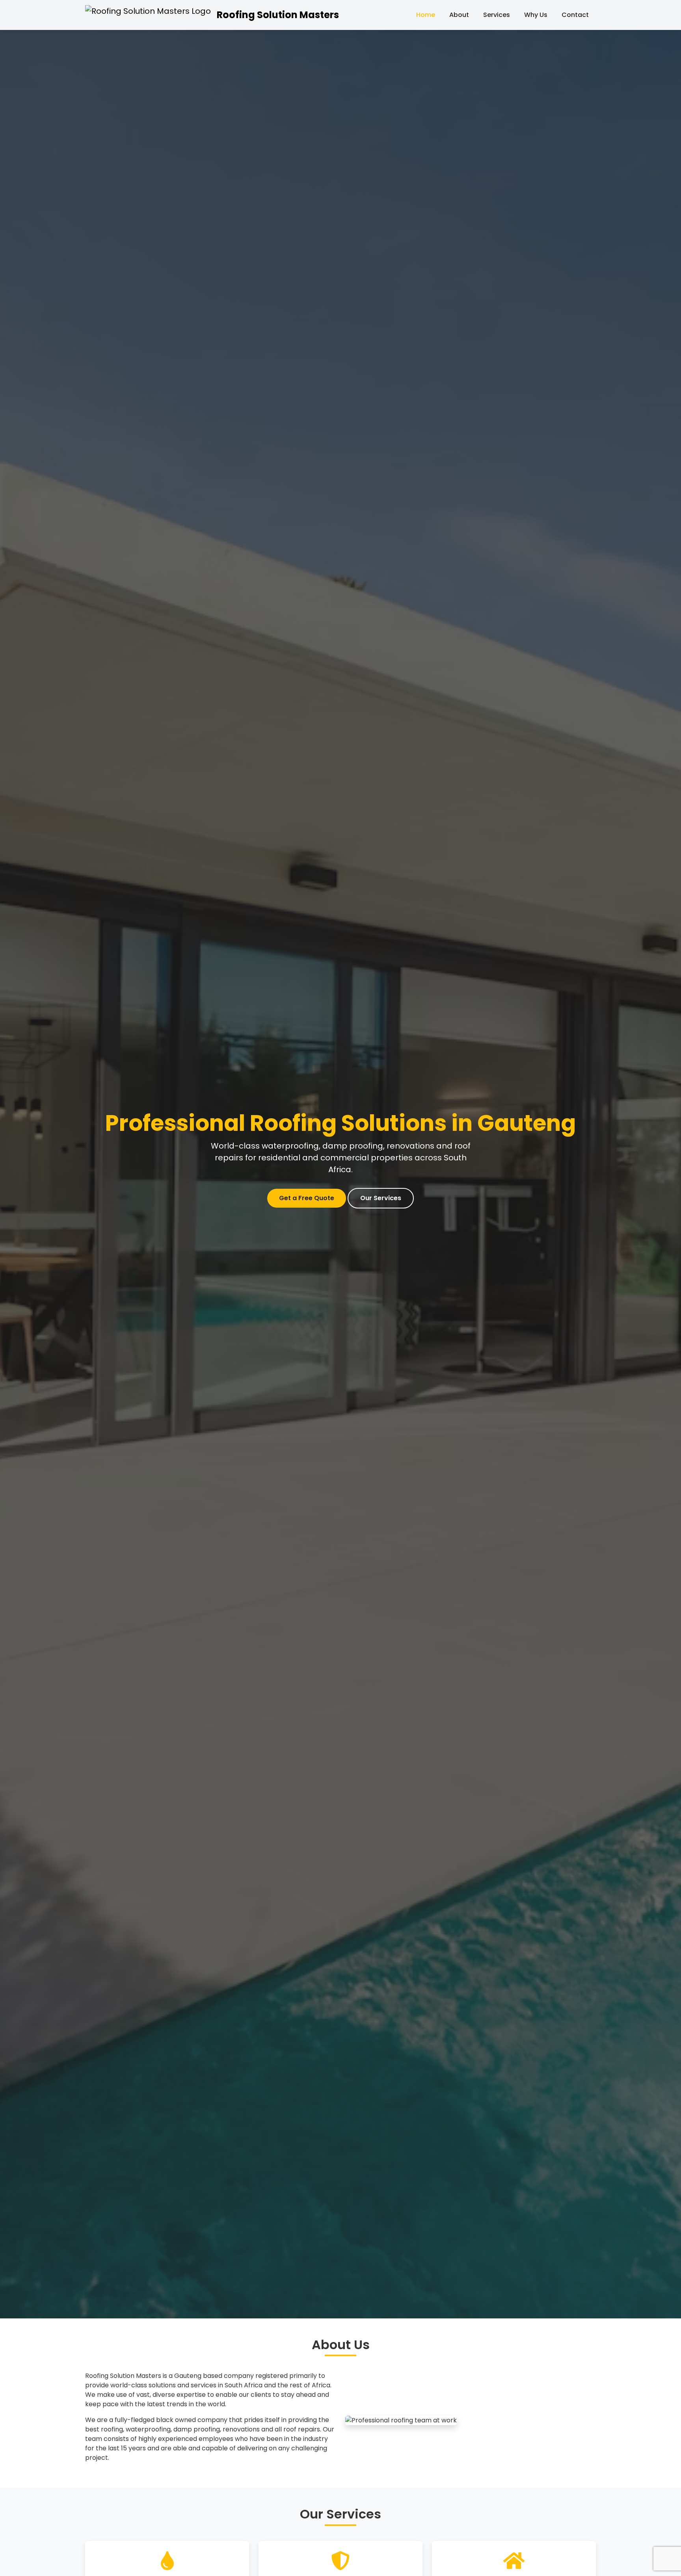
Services (497, 15)
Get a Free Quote (307, 1198)
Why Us (536, 15)
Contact (575, 15)
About (459, 15)
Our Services (381, 1198)
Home (426, 15)
